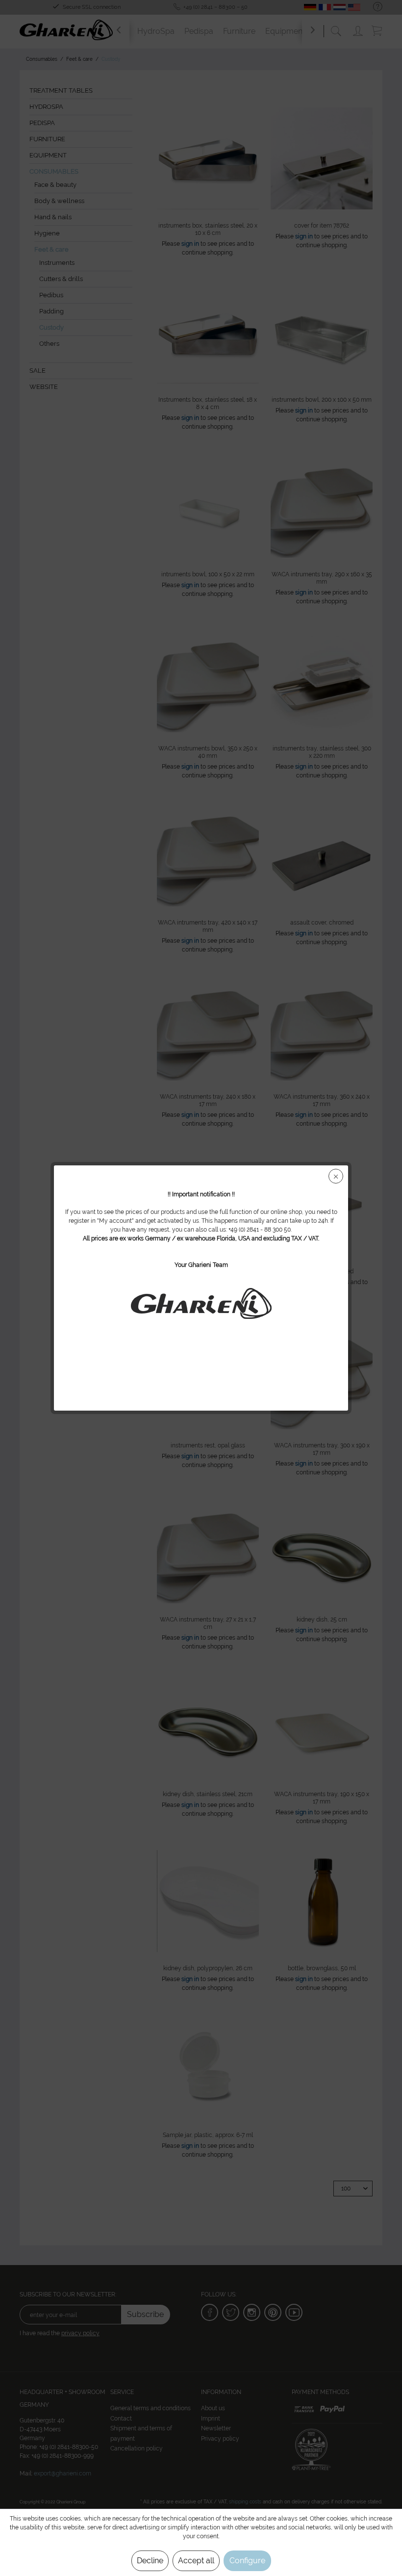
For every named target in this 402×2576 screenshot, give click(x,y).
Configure (247, 2561)
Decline (150, 2561)
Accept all (196, 2561)
